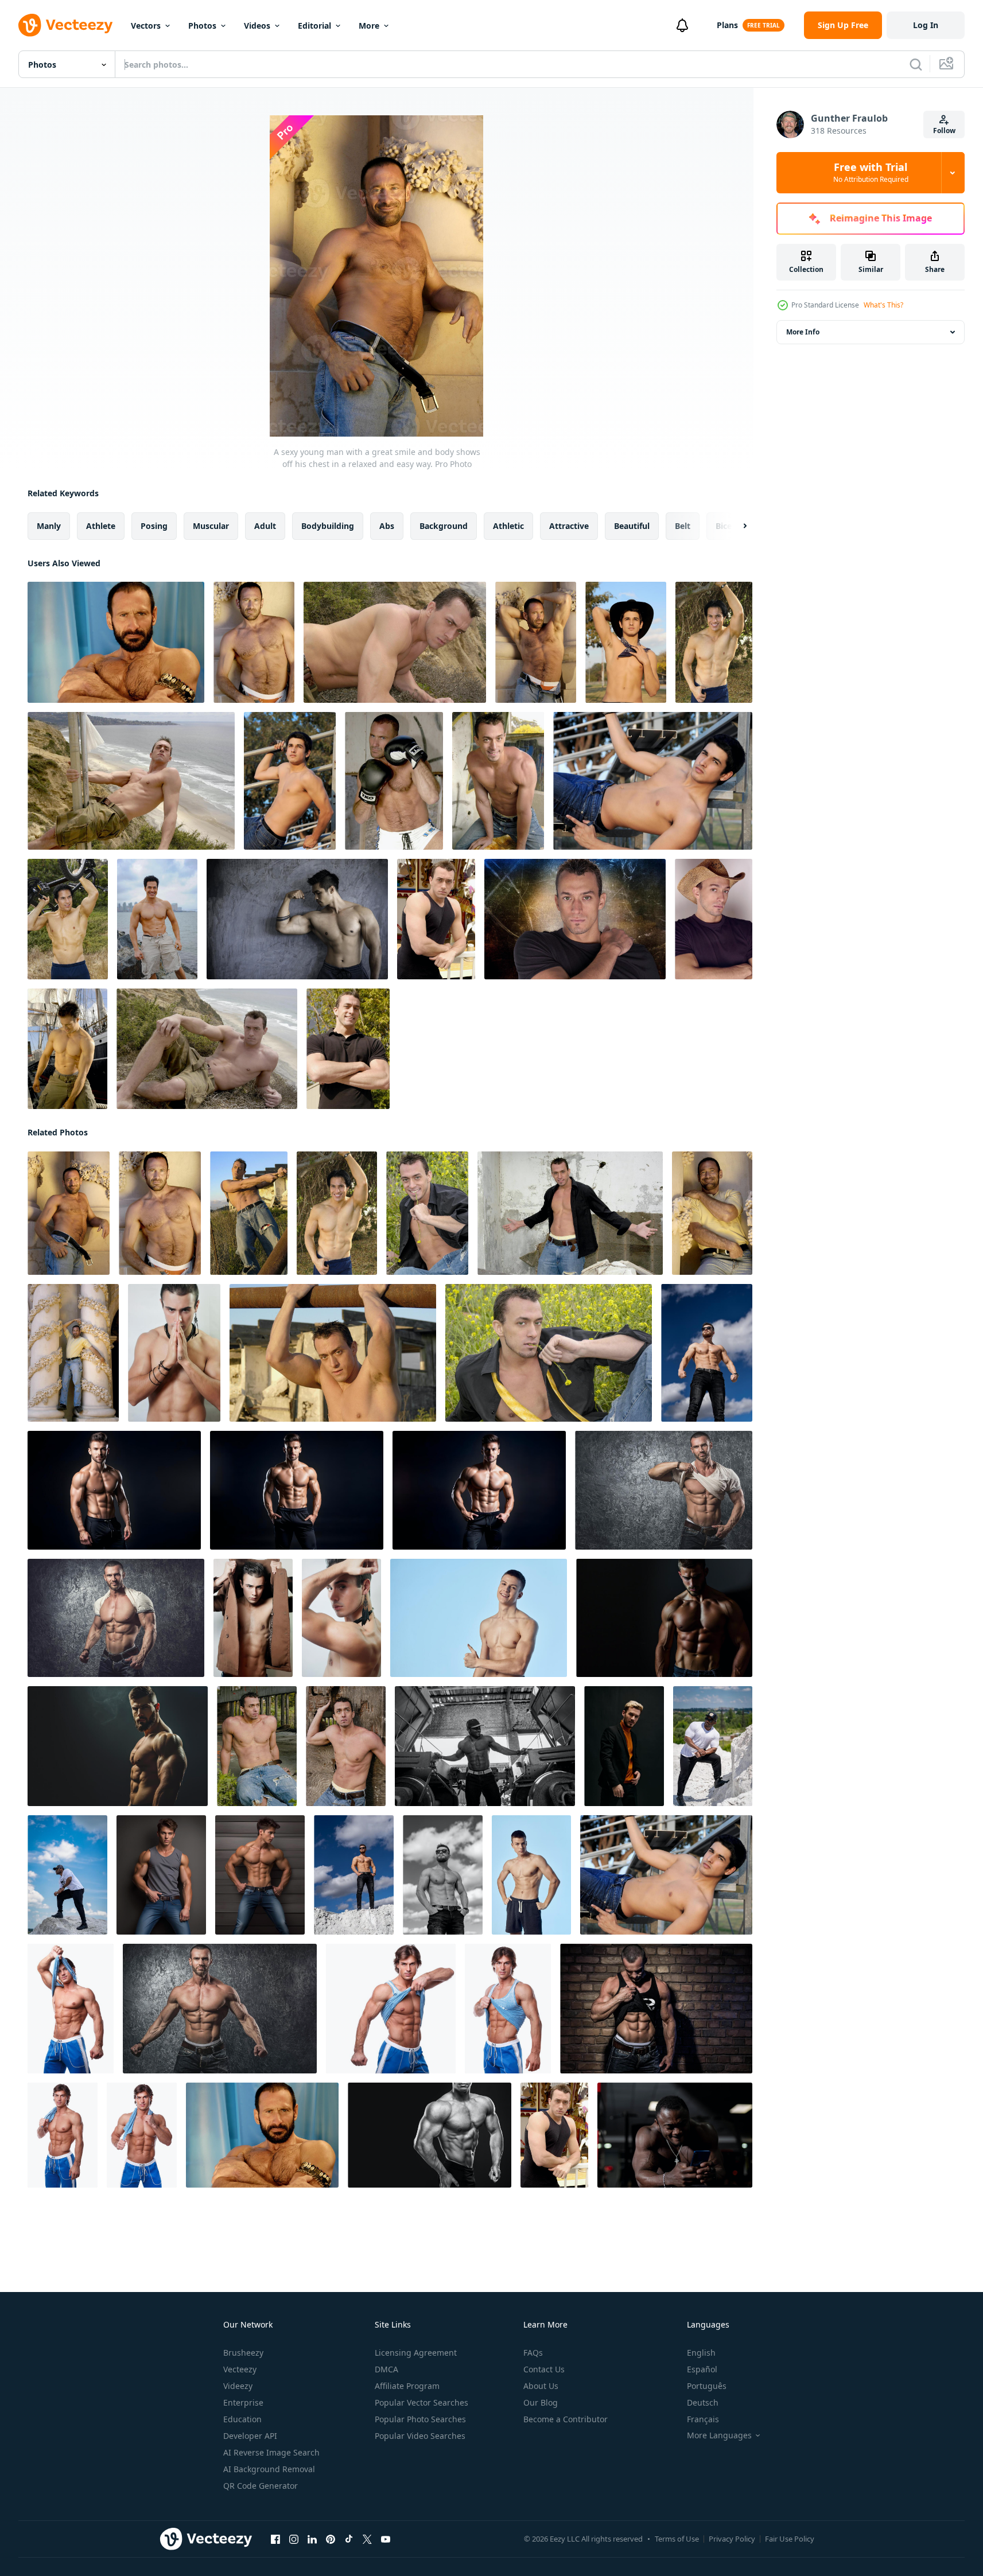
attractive (569, 526)
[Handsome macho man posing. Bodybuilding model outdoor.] (713, 1746)
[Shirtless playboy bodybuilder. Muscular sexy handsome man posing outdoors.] (443, 1875)
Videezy (238, 2386)
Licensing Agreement (416, 2353)
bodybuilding (328, 526)
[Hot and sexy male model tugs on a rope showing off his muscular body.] (249, 1213)
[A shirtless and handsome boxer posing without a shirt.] (394, 781)
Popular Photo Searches (420, 2419)
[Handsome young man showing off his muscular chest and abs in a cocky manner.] (570, 1213)
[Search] (916, 64)
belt (683, 526)
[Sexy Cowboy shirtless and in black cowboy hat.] (626, 642)
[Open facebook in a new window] (275, 2539)
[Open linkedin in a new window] (312, 2539)
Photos (202, 26)
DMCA (386, 2369)
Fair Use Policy (790, 2539)
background (444, 526)
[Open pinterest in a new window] (331, 2539)
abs (387, 526)
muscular (211, 526)
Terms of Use (677, 2539)
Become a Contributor (566, 2419)
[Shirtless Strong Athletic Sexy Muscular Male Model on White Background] (174, 1353)
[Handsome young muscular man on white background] (71, 2009)
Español (702, 2369)
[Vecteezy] (65, 25)
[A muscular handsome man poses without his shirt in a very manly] (536, 642)
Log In (926, 25)
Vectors (146, 26)
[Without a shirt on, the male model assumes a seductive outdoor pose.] (257, 1746)
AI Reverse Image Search (271, 2452)
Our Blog (541, 2402)
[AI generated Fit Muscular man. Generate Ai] (664, 1618)
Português (707, 2386)
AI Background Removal (269, 2469)
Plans (727, 25)
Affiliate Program (407, 2386)
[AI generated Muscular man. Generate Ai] (118, 1746)
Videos (257, 26)
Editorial (314, 26)
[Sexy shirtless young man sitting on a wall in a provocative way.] (498, 781)
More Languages (719, 2435)
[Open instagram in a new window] (294, 2539)
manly (49, 526)
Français (703, 2419)
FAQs (533, 2353)
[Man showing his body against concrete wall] (664, 1490)
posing (154, 526)
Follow (944, 131)
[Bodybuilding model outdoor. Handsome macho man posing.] (67, 1875)
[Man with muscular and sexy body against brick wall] (656, 2009)
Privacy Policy (732, 2539)
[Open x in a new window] (367, 2539)
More (369, 26)
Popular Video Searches (420, 2436)
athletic (508, 526)
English (701, 2353)
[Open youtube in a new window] (386, 2539)
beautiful (632, 526)
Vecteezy (240, 2369)
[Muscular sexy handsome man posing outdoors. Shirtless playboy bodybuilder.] (354, 1875)
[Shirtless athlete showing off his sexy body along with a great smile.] (714, 642)
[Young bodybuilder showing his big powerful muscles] (430, 2135)
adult (265, 526)
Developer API (250, 2436)
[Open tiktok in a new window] (349, 2539)
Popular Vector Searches (421, 2402)
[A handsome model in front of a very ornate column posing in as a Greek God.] (73, 1353)
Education (242, 2419)
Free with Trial (871, 173)
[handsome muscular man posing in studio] (161, 1875)
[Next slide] (735, 526)
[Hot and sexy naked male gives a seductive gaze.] (333, 1353)
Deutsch (703, 2402)
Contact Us (544, 2369)
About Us (541, 2386)
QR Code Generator (261, 2486)
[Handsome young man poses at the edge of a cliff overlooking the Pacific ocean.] (207, 1049)
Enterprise (243, 2402)
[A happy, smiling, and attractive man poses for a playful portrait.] (712, 1213)
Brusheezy (243, 2353)
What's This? (883, 305)
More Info (803, 332)
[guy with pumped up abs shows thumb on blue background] (479, 1618)
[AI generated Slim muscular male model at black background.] (114, 1490)
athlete (101, 526)
